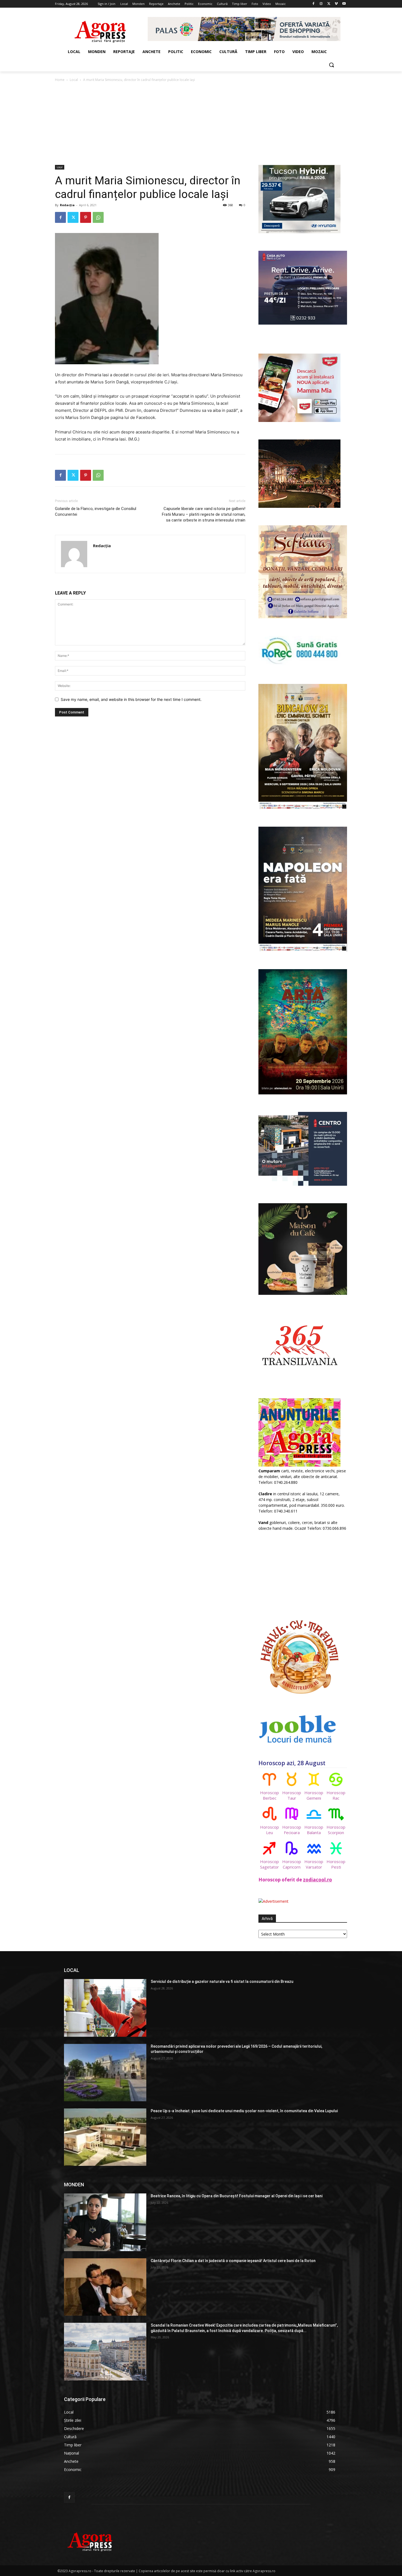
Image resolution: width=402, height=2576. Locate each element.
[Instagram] (321, 4)
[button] (331, 65)
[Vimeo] (336, 4)
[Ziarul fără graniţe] (100, 29)
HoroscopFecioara (292, 1830)
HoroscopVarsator (314, 1864)
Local (74, 80)
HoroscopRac (336, 1795)
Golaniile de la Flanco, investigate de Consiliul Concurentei (96, 512)
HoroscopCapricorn (292, 1864)
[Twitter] (329, 4)
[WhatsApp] (98, 217)
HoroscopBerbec (270, 1795)
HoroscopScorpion (336, 1830)
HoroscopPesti (336, 1864)
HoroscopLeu (270, 1830)
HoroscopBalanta (314, 1830)
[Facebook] (314, 4)
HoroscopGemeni (314, 1795)
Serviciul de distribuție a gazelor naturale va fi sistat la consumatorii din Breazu (222, 1981)
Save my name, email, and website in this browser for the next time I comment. (131, 699)
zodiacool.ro (317, 1880)
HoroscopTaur (292, 1795)
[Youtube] (344, 4)
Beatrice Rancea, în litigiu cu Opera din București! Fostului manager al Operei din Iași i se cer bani (237, 2196)
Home (60, 80)
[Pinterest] (86, 217)
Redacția (67, 205)
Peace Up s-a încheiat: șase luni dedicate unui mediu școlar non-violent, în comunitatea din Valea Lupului (244, 2111)
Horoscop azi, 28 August (292, 1763)
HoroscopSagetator (270, 1864)
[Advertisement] (201, 124)
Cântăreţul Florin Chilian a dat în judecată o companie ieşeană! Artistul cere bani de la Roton (233, 2261)
